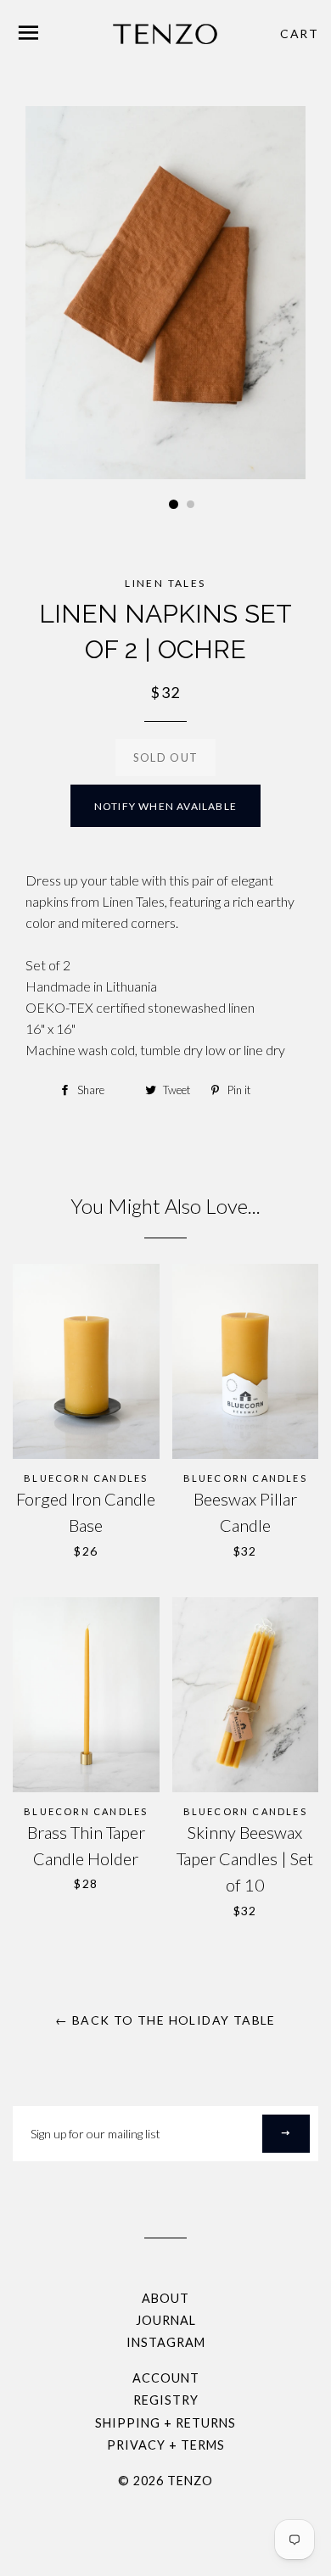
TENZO (190, 2481)
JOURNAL (166, 2320)
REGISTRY (166, 2400)
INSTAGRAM (166, 2342)
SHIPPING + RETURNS (165, 2423)
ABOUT (165, 2298)
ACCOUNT (166, 2378)
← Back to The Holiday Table (165, 2020)
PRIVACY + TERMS (166, 2445)
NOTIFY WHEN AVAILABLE (165, 806)
